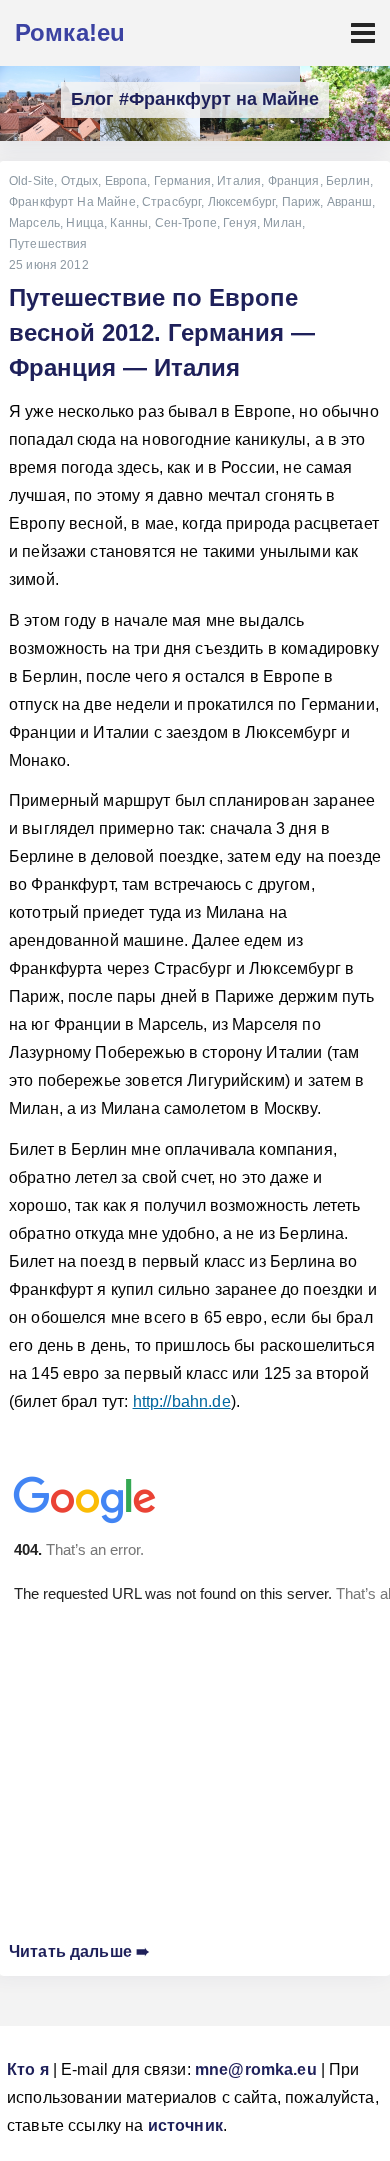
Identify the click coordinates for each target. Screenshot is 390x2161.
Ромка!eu (70, 32)
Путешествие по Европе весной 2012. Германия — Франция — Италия (162, 332)
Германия (182, 181)
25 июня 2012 (49, 265)
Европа (126, 181)
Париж (301, 202)
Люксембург (242, 202)
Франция (294, 181)
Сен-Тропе (186, 223)
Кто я (28, 2069)
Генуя (240, 223)
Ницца (85, 223)
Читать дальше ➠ (79, 1951)
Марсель (34, 223)
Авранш (350, 202)
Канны (129, 223)
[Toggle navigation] (363, 33)
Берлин (348, 181)
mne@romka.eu (256, 2069)
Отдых (80, 181)
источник (185, 2125)
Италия (239, 181)
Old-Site (31, 181)
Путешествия (48, 244)
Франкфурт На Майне (72, 202)
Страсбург (171, 202)
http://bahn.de (182, 1401)
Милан (282, 223)
